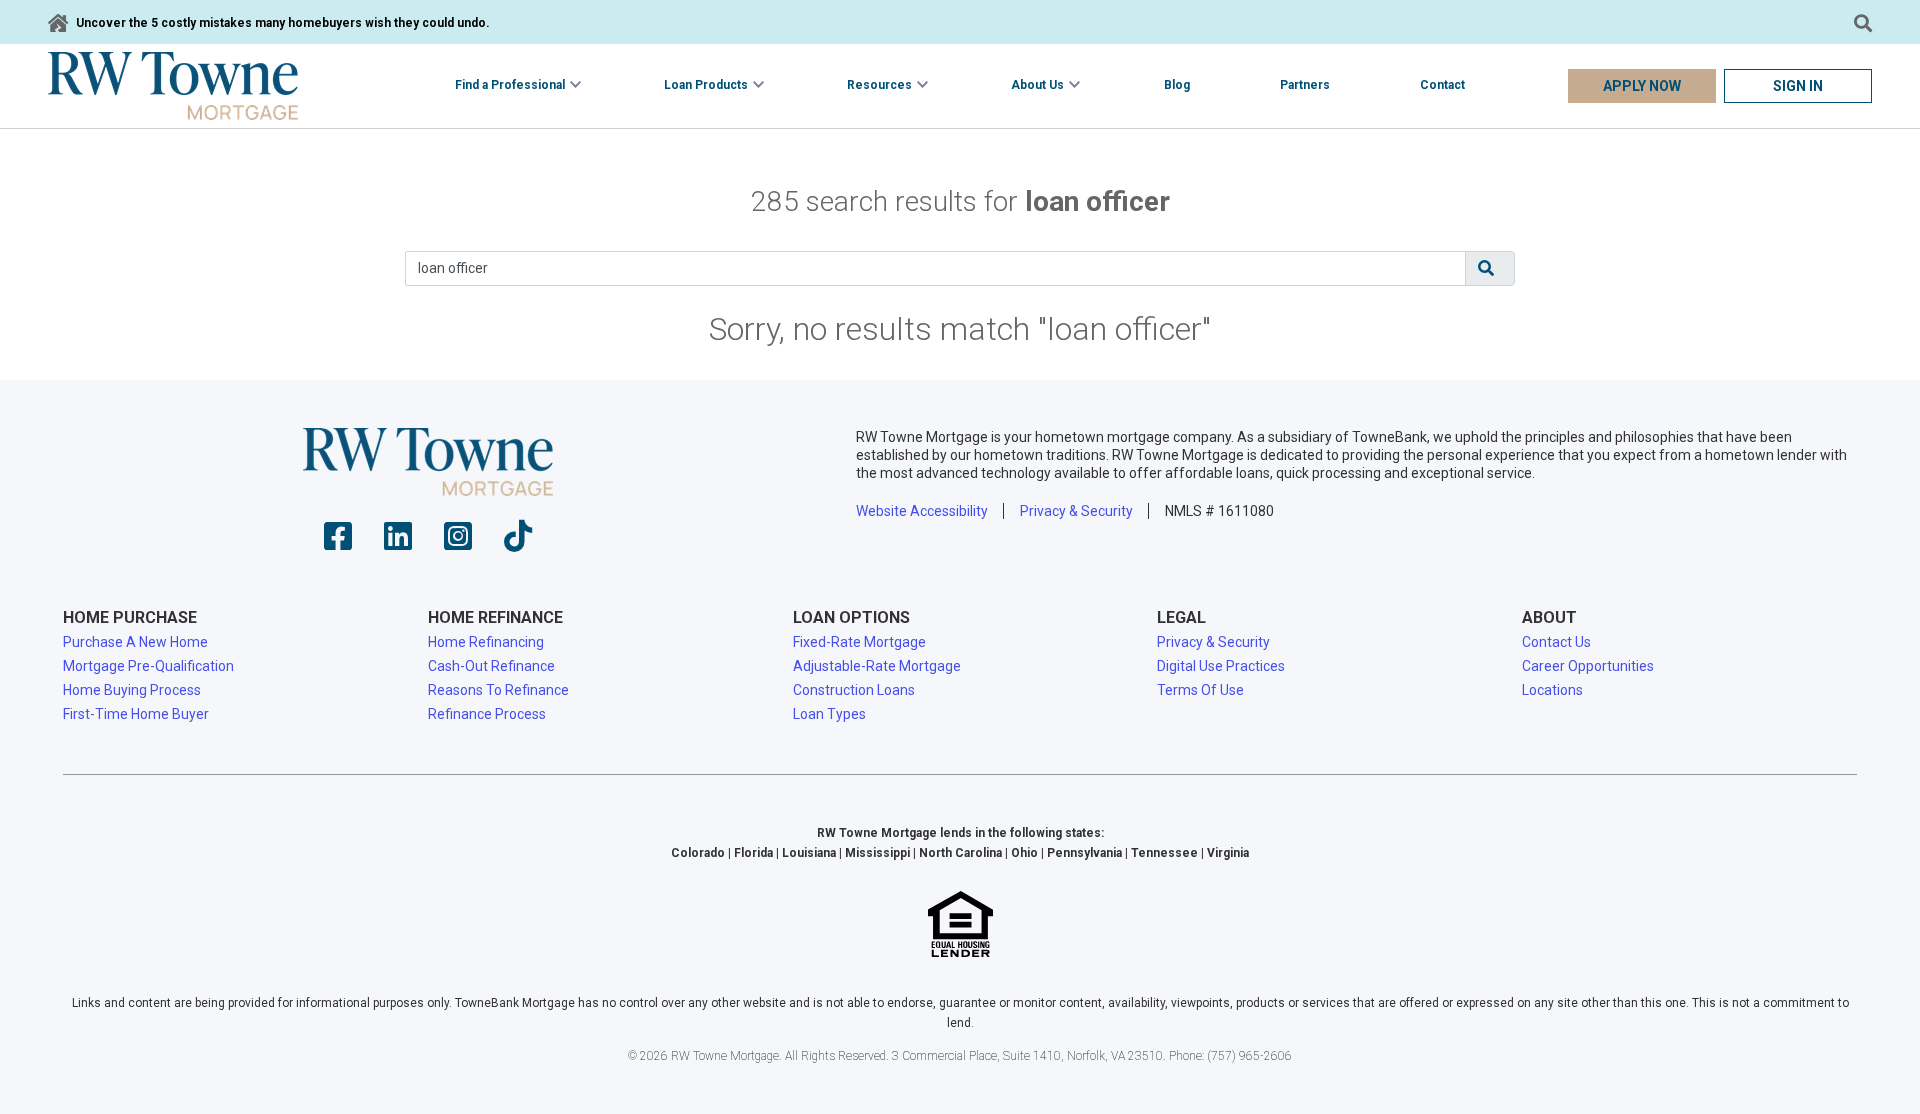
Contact (1442, 85)
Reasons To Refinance (498, 690)
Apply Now (1642, 86)
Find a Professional (510, 85)
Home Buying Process (132, 690)
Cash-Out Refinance (491, 666)
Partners (1305, 85)
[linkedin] (398, 542)
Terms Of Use (1200, 690)
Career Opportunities (1588, 666)
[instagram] (458, 542)
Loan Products (706, 85)
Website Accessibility (922, 511)
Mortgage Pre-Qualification (148, 666)
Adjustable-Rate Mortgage (877, 666)
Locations (1552, 690)
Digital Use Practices (1221, 666)
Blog (1177, 85)
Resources (879, 85)
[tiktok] (518, 542)
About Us (1037, 85)
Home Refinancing (486, 642)
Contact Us (1556, 642)
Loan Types (829, 714)
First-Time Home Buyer (136, 714)
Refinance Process (487, 714)
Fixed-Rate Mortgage (859, 642)
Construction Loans (854, 690)
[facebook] (338, 542)
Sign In (1798, 86)
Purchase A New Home (135, 642)
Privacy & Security (1076, 511)
